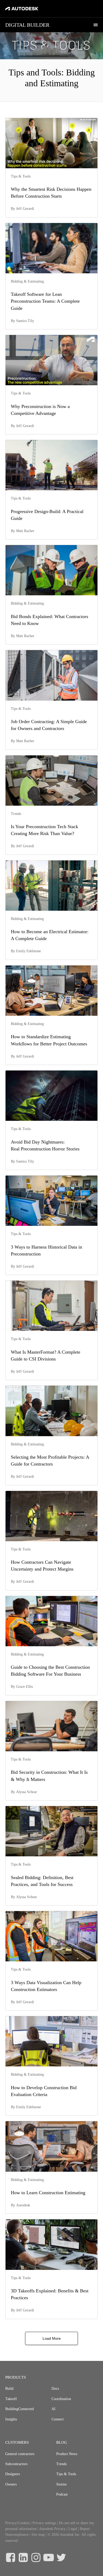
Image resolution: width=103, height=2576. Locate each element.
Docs (55, 2389)
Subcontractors (16, 2464)
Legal (73, 2529)
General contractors (20, 2454)
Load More (52, 2338)
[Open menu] (96, 25)
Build (9, 2389)
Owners (11, 2484)
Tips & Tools (66, 2474)
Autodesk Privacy (52, 2529)
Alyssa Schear (27, 1792)
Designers (13, 2474)
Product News (67, 2454)
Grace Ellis (24, 1687)
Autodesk (23, 2205)
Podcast (62, 2494)
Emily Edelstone (29, 951)
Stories (61, 2484)
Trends (61, 2464)
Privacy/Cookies (17, 2523)
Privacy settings (44, 2523)
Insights (11, 2419)
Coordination (61, 2399)
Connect (58, 2419)
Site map (38, 2535)
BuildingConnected (20, 2409)
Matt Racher (25, 531)
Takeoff (11, 2399)
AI (53, 2409)
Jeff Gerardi (25, 209)
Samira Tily (25, 321)
